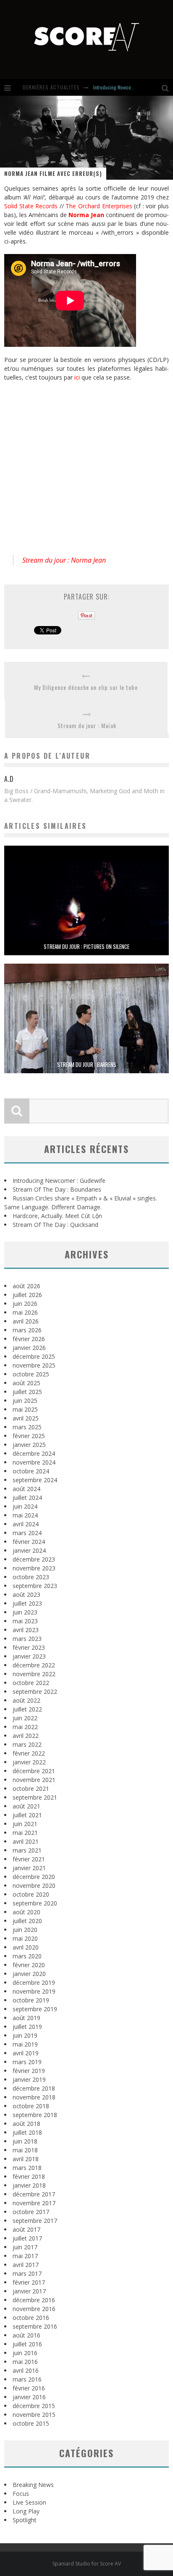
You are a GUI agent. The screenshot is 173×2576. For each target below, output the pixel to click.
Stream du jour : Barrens (87, 1064)
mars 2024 (27, 1533)
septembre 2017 (35, 2221)
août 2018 (26, 2124)
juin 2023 (25, 1612)
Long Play (26, 2511)
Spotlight (25, 2520)
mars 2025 (27, 1427)
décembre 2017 (34, 2194)
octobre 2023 (31, 1577)
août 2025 (26, 1383)
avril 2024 (26, 1524)
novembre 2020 (34, 1885)
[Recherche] (167, 87)
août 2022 (26, 1700)
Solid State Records (31, 206)
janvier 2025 (29, 1445)
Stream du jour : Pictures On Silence (86, 946)
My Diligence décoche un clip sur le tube (86, 687)
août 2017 (26, 2229)
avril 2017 (26, 2265)
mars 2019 (27, 2062)
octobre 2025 (31, 1374)
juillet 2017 (27, 2238)
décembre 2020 (34, 1877)
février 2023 (29, 1647)
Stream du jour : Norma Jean (64, 560)
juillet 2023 (27, 1603)
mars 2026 (27, 1330)
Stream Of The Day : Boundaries (57, 1189)
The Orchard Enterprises (99, 206)
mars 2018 (27, 2168)
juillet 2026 (27, 1295)
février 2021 (29, 1859)
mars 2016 (27, 2379)
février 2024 (29, 1542)
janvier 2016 (29, 2397)
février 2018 (29, 2176)
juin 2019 (25, 2035)
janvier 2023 (29, 1656)
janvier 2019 (29, 2079)
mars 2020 (27, 1956)
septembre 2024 (35, 1480)
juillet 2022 (27, 1709)
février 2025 (29, 1436)
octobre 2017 (31, 2212)
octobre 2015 (31, 2423)
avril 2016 (26, 2370)
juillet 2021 (27, 1815)
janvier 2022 (29, 1762)
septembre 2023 (35, 1586)
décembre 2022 (34, 1665)
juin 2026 (25, 1304)
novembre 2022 (34, 1674)
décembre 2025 (34, 1356)
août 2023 (26, 1595)
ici (77, 377)
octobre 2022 (31, 1683)
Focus (21, 2493)
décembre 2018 (34, 2088)
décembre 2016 (34, 2300)
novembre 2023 (34, 1568)
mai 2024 (25, 1515)
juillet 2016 (27, 2344)
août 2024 (26, 1489)
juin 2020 (25, 1930)
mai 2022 (25, 1727)
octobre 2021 (31, 1789)
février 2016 (29, 2388)
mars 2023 (27, 1639)
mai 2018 (25, 2150)
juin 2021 (25, 1824)
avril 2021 (26, 1841)
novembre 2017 (34, 2203)
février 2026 (29, 1339)
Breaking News (33, 2485)
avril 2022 (26, 1736)
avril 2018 (26, 2159)
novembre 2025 (34, 1365)
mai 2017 (25, 2256)
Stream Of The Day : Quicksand (55, 1225)
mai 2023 (25, 1621)
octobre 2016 (31, 2318)
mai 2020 (25, 1938)
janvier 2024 (29, 1550)
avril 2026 (26, 1321)
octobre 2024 (31, 1471)
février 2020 (29, 1965)
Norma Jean (86, 215)
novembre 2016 (34, 2309)
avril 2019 (26, 2053)
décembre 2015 (34, 2406)
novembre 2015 (34, 2415)
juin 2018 (25, 2141)
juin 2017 (25, 2247)
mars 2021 (27, 1850)
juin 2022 (25, 1718)
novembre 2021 (34, 1780)
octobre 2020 (31, 1894)
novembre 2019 (34, 1991)
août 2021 (26, 1806)
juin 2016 (25, 2353)
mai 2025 (25, 1409)
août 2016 (26, 2335)
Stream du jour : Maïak (87, 725)
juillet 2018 (27, 2132)
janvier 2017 (29, 2291)
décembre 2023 (34, 1559)
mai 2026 (25, 1312)
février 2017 (29, 2282)
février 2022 (29, 1753)
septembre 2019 (35, 2009)
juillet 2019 (27, 2027)
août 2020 (26, 1912)
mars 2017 (27, 2273)
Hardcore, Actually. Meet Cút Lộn (57, 1216)
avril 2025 (26, 1418)
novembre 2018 (34, 2097)
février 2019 (29, 2071)
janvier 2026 (29, 1348)
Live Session (29, 2502)
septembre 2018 (35, 2115)
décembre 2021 (34, 1771)
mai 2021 (25, 1833)
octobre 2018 (31, 2106)
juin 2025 (25, 1401)
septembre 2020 (35, 1903)
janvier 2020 (29, 1974)
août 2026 (26, 1286)
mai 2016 (25, 2362)
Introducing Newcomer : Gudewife (127, 87)
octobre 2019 (31, 2000)
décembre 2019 (34, 1982)
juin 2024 (25, 1506)
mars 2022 (27, 1744)
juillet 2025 (27, 1392)
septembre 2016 (35, 2326)
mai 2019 (25, 2044)
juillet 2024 (27, 1498)
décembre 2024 (34, 1453)
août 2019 (26, 2018)
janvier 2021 (29, 1868)
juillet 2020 (27, 1921)
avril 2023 (26, 1630)
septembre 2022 (35, 1692)
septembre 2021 (35, 1797)
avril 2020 (26, 1947)
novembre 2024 (34, 1462)
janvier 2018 (29, 2185)
